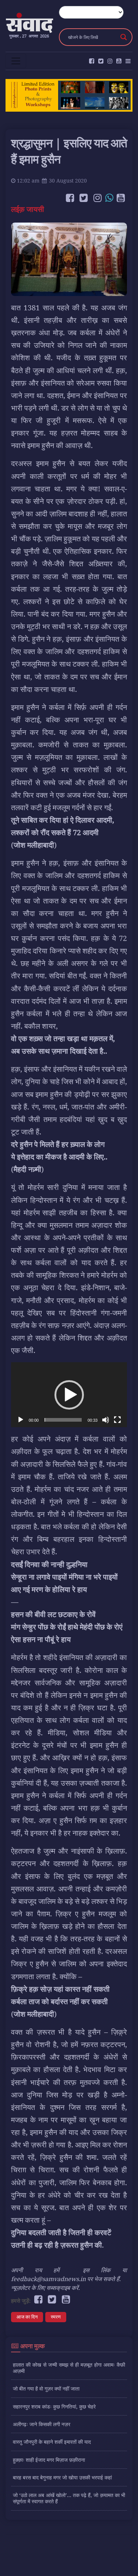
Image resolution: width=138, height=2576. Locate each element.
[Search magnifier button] (124, 37)
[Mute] (106, 1420)
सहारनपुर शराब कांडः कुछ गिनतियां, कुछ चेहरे (54, 2407)
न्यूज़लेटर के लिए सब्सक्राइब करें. (45, 2288)
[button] (69, 1395)
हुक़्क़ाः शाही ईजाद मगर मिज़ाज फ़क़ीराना (49, 2460)
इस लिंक (97, 2270)
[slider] (63, 1420)
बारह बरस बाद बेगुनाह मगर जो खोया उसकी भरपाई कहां (62, 2477)
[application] (69, 1395)
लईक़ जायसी (29, 209)
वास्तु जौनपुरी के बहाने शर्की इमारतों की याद (52, 2442)
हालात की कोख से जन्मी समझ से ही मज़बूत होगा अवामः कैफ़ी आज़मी (69, 2368)
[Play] (21, 1420)
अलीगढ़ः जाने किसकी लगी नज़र (42, 2424)
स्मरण (56, 2317)
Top (130, 2566)
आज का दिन (27, 2317)
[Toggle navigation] (16, 61)
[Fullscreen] (117, 1420)
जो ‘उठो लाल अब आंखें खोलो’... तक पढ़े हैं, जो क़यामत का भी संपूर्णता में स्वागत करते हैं (69, 2498)
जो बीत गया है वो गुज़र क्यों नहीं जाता (46, 2389)
